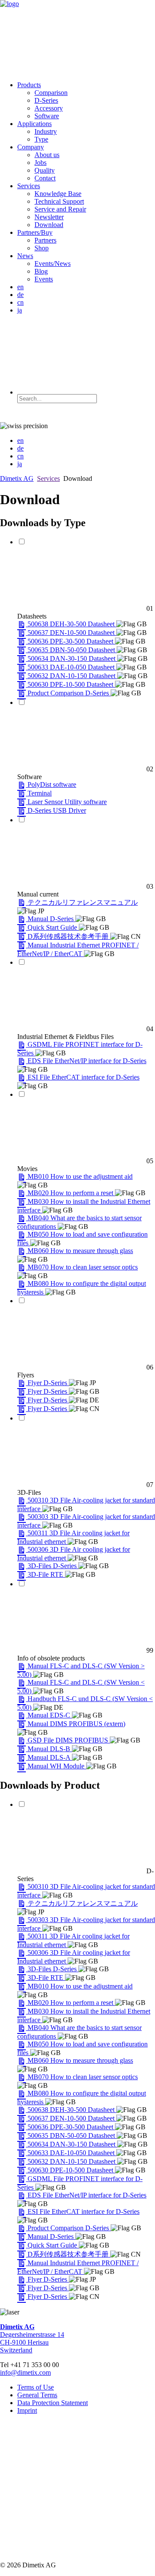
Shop (42, 248)
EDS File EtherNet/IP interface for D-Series (87, 1061)
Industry (46, 131)
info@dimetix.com (25, 2372)
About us (47, 155)
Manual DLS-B (50, 1749)
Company (31, 147)
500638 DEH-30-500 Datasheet (72, 624)
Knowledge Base (58, 194)
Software (47, 116)
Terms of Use (36, 2387)
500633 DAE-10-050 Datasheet (72, 667)
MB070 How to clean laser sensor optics (83, 1267)
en (20, 287)
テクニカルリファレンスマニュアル (83, 902)
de (20, 295)
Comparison (51, 93)
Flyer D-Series (48, 1383)
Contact (45, 178)
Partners (45, 240)
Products (29, 85)
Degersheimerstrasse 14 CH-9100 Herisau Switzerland (32, 2338)
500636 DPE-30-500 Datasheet (71, 641)
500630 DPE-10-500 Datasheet (71, 684)
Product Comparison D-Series (69, 693)
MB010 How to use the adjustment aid (80, 1176)
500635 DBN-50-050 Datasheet (72, 650)
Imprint (27, 2410)
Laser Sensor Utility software (67, 802)
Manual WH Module (57, 1766)
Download (49, 225)
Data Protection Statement (53, 2403)
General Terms (37, 2395)
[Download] (22, 624)
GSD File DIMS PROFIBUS (69, 1740)
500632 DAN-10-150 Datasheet (72, 676)
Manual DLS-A (50, 1757)
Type (41, 139)
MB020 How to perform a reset (71, 1193)
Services (29, 186)
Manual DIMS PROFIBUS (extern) (76, 1724)
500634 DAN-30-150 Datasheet (72, 658)
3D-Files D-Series (53, 1566)
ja (20, 310)
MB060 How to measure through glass (80, 1251)
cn (20, 302)
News (25, 256)
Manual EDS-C (50, 1715)
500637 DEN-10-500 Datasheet (72, 633)
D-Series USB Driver (57, 810)
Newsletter (49, 217)
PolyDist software (52, 784)
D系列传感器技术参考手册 (69, 936)
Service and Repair (60, 209)
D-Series (46, 100)
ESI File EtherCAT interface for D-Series (84, 1077)
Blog (41, 271)
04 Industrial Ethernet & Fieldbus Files (85, 1033)
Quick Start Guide (53, 927)
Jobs (40, 163)
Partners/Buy (35, 232)
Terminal (40, 793)
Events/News (53, 264)
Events (44, 279)
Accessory (49, 108)
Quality (45, 170)
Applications (34, 124)
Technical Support (59, 201)
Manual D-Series (51, 919)
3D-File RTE (46, 1574)
